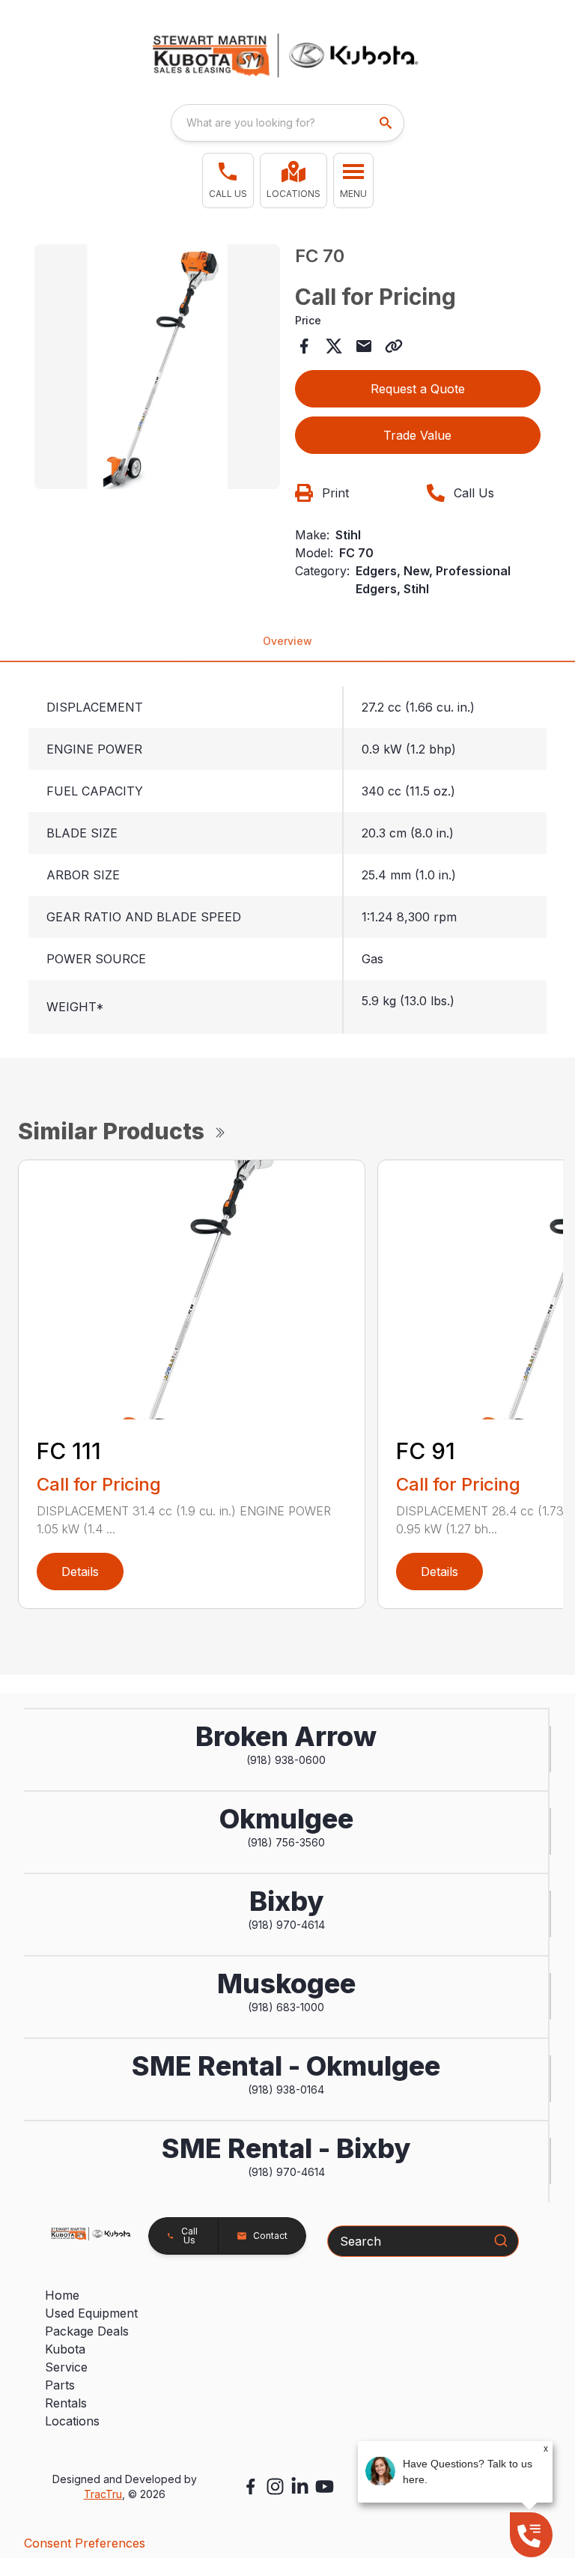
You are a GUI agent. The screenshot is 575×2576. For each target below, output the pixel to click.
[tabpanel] (157, 369)
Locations (72, 2421)
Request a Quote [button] (418, 389)
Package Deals (87, 2331)
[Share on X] (334, 346)
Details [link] (80, 1572)
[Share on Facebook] (304, 346)
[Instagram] (275, 2486)
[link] (293, 181)
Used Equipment (91, 2313)
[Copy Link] (394, 346)
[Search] (501, 2240)
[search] (387, 123)
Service (66, 2367)
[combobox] (287, 123)
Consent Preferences (85, 2543)
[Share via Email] (364, 346)
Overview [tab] (287, 641)
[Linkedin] (300, 2486)
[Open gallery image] (157, 367)
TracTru (103, 2494)
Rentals (66, 2403)
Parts (60, 2385)
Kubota (65, 2349)
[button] (228, 181)
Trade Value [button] (417, 435)
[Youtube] (325, 2486)
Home (62, 2295)
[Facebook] (250, 2486)
